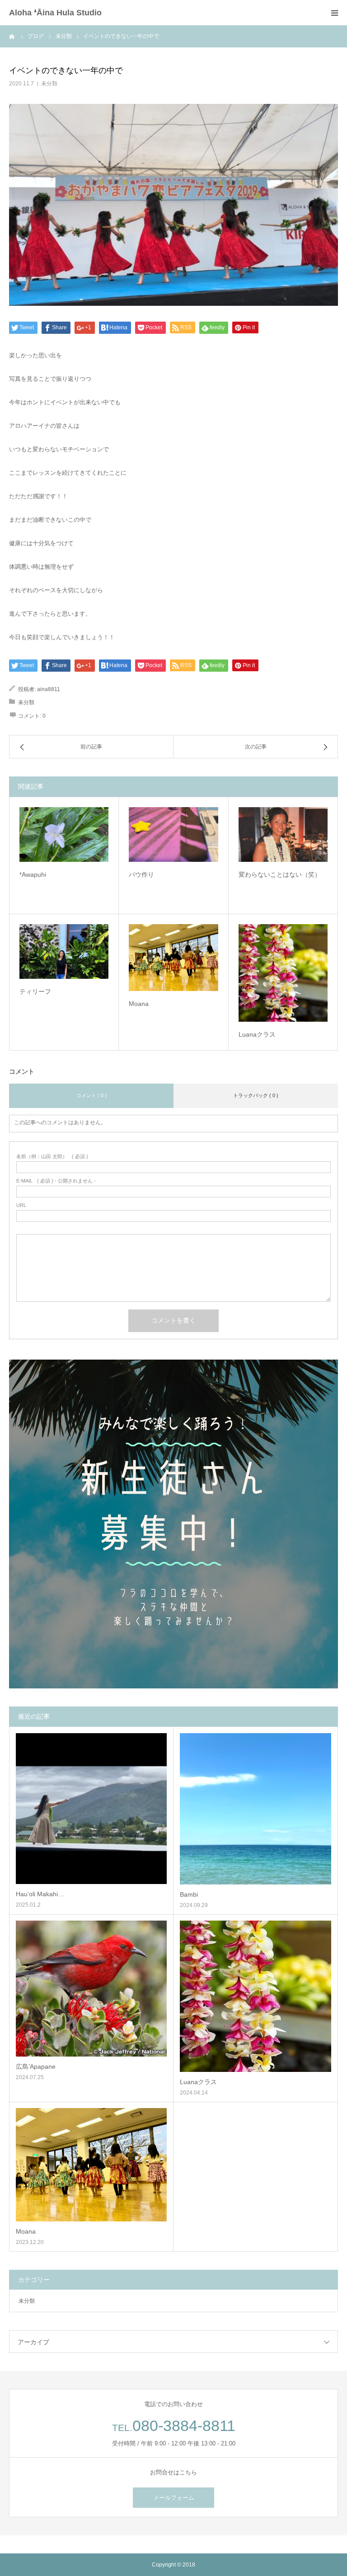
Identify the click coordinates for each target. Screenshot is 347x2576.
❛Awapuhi (33, 874)
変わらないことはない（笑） (280, 874)
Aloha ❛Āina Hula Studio (55, 13)
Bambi (189, 1894)
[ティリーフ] (64, 952)
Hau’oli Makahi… (40, 1894)
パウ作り (141, 874)
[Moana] (173, 958)
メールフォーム (174, 2498)
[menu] (334, 13)
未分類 (49, 84)
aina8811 (49, 689)
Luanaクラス (257, 1034)
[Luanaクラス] (283, 973)
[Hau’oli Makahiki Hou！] (91, 1809)
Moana (139, 1004)
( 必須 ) (52, 1157)
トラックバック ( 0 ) (256, 1095)
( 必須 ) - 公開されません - (56, 1181)
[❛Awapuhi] (64, 835)
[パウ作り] (173, 835)
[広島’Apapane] (91, 1989)
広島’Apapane (36, 2066)
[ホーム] (12, 36)
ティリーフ (35, 991)
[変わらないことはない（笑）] (283, 835)
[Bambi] (256, 1809)
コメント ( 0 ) (91, 1095)
